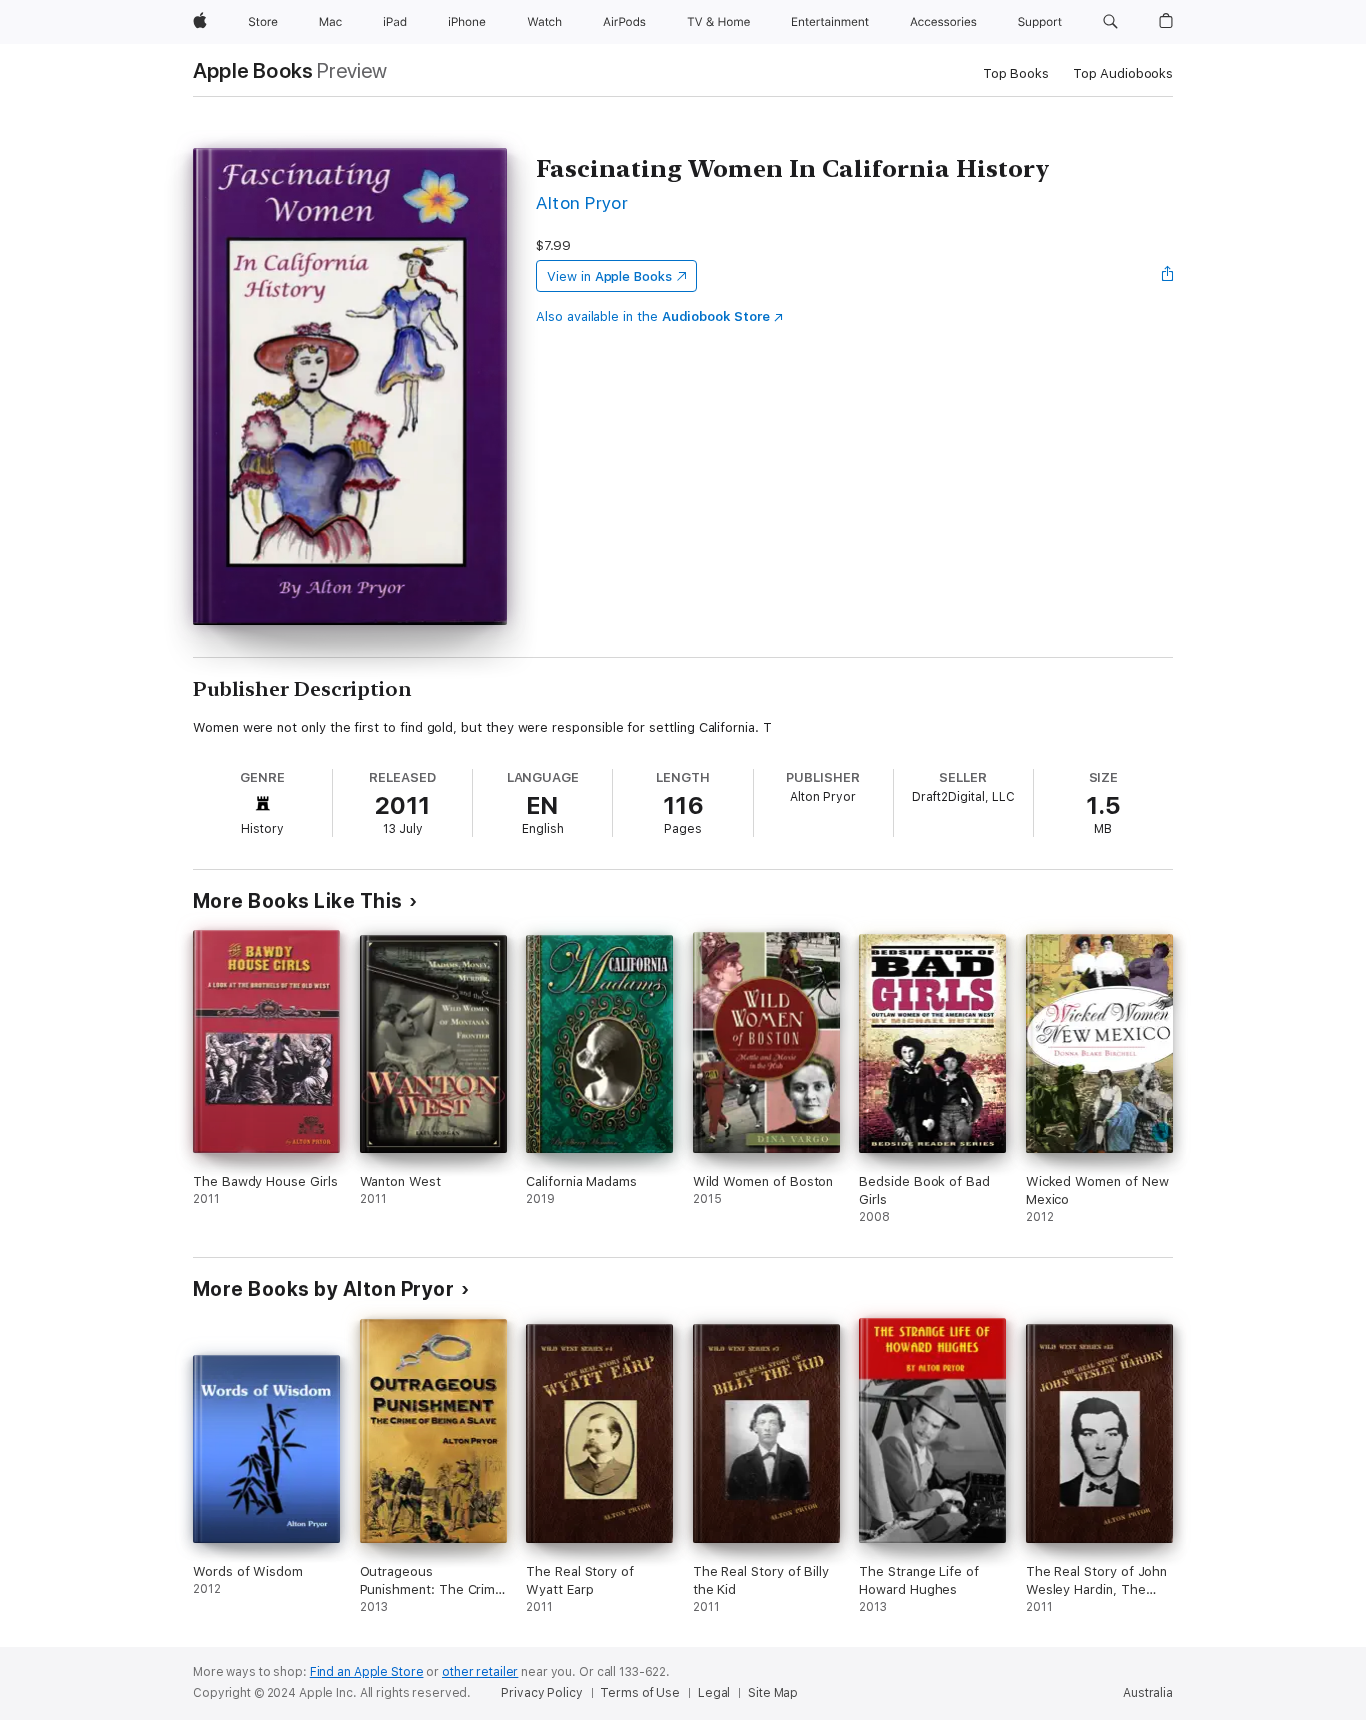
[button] (1110, 22)
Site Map (773, 1693)
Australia (1148, 1693)
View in (609, 276)
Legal (714, 1693)
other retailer (480, 1672)
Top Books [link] (1016, 73)
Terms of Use (640, 1693)
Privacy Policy (541, 1693)
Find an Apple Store (367, 1672)
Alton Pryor (582, 202)
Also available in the (653, 316)
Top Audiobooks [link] (1123, 73)
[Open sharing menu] (1168, 276)
